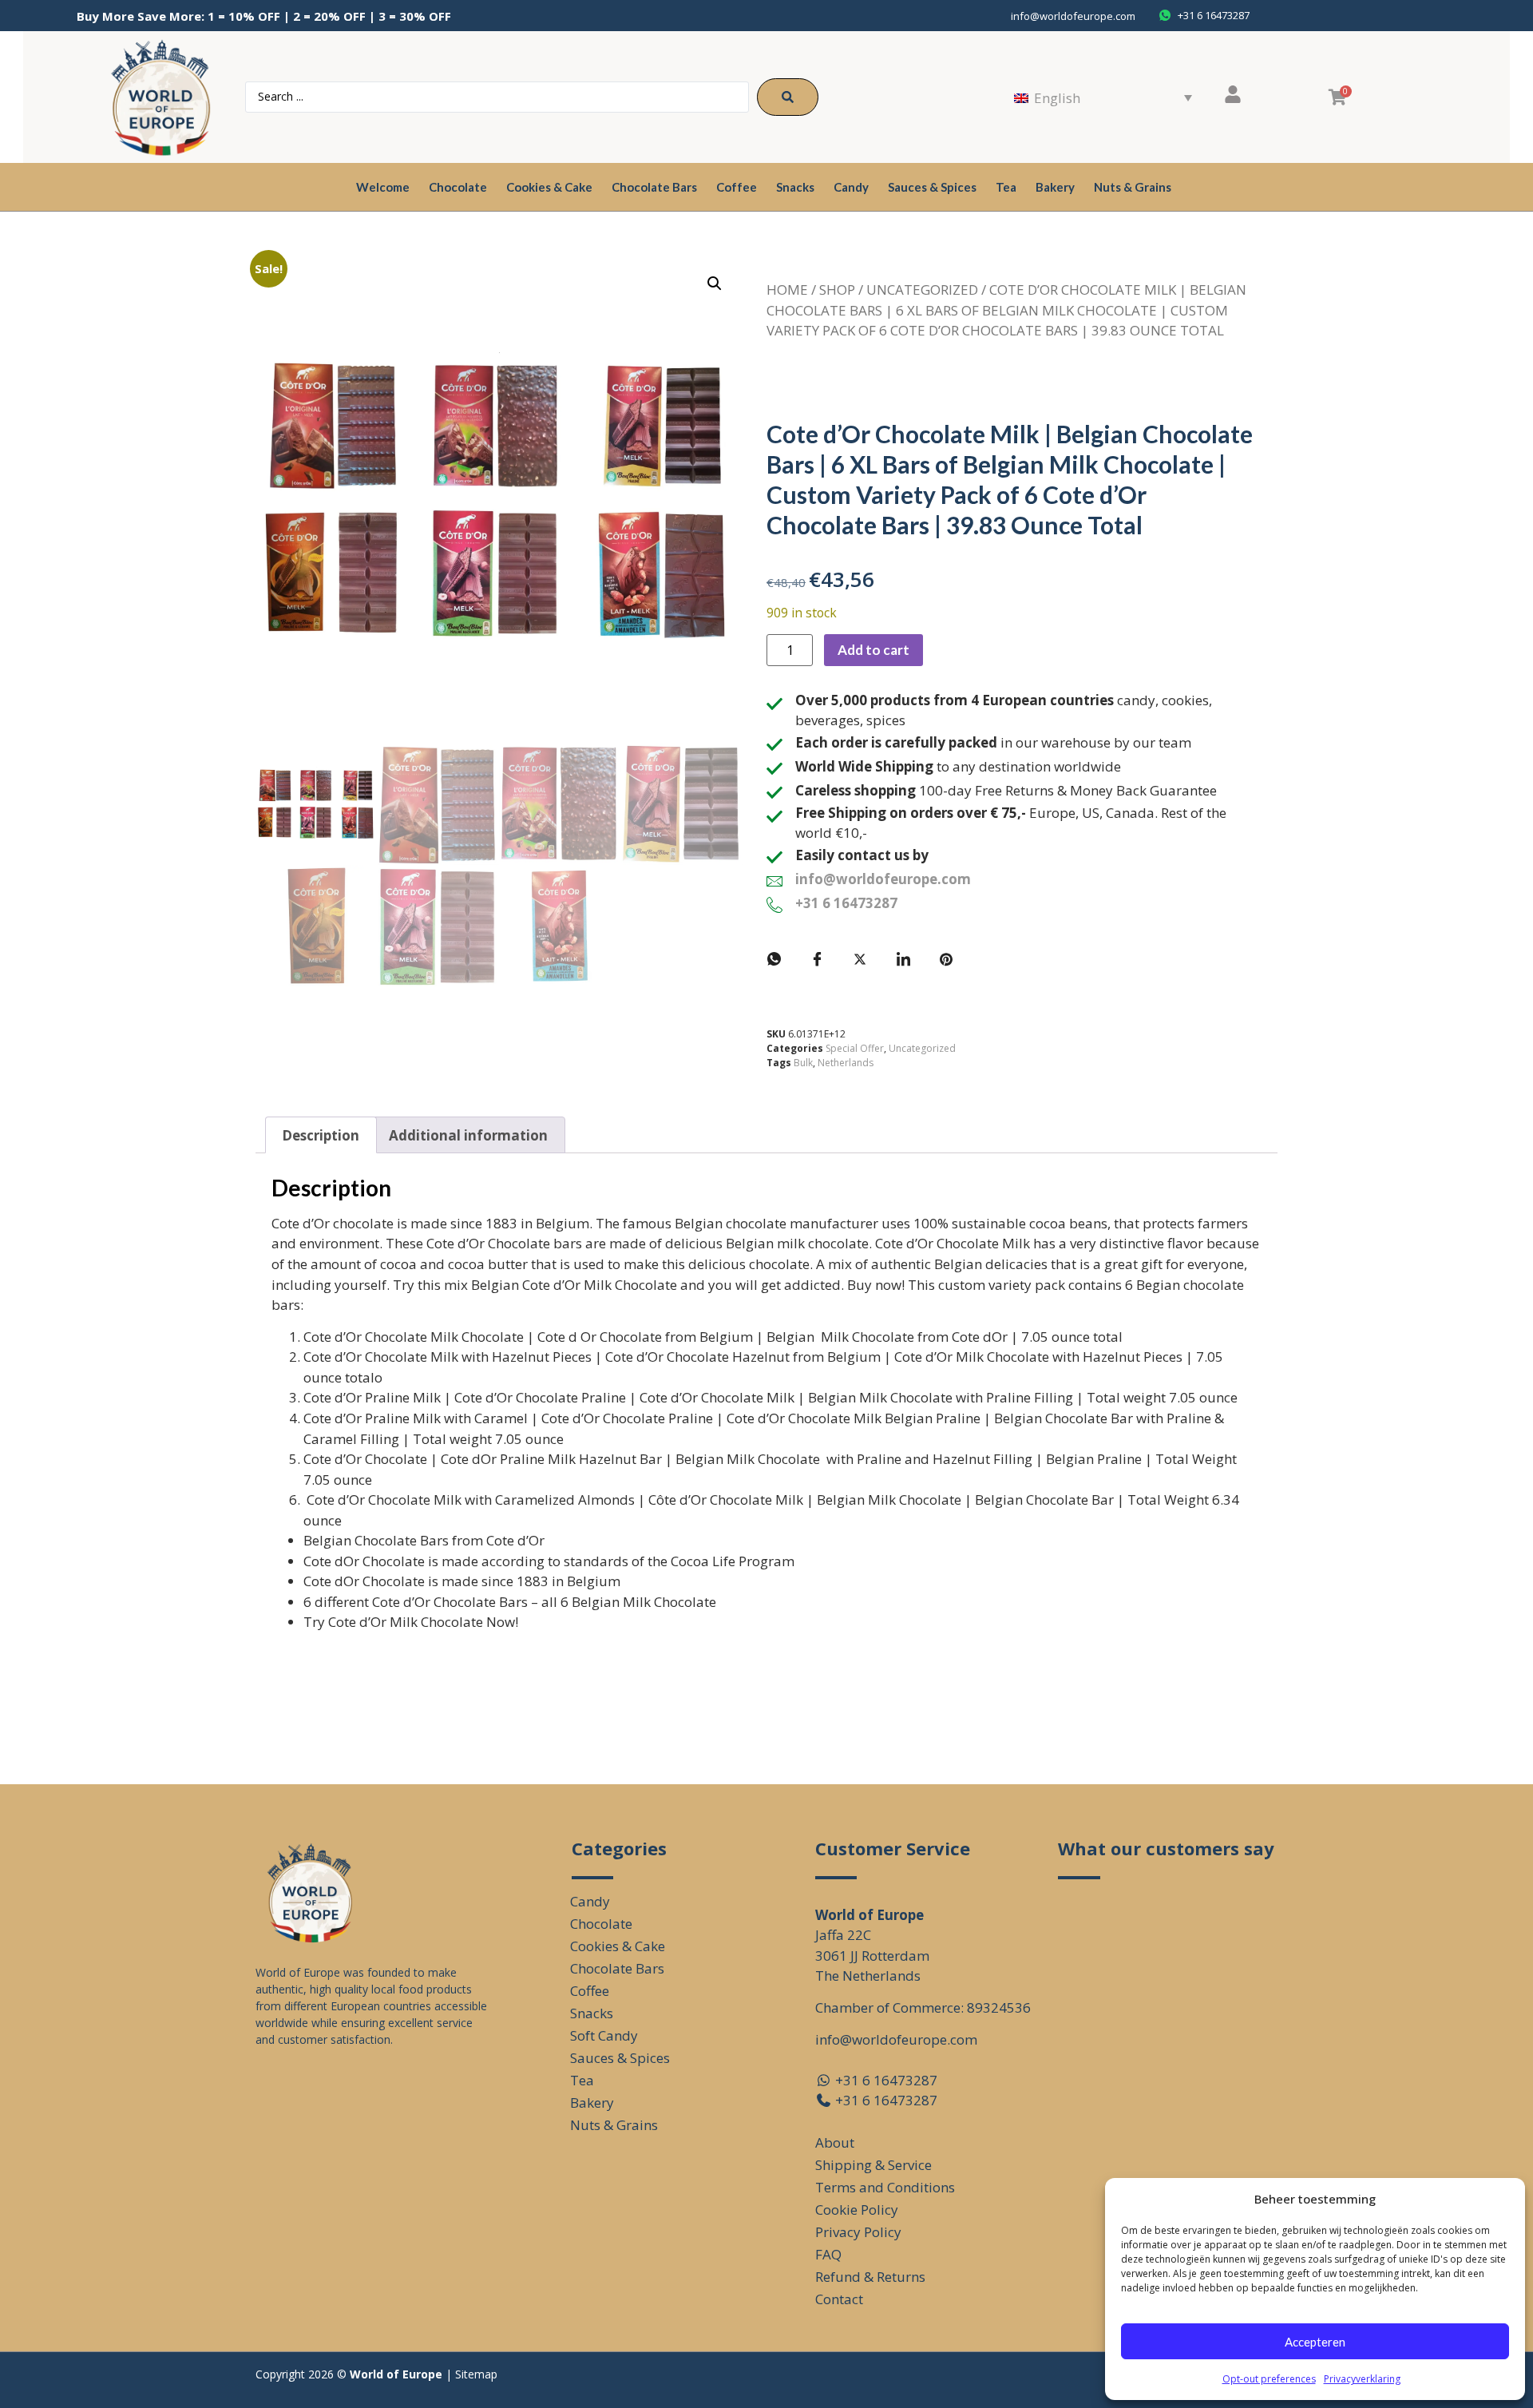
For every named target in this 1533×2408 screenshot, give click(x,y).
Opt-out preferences (1269, 2379)
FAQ (828, 2254)
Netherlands (846, 1063)
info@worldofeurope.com (1073, 16)
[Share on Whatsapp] (774, 959)
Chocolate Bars (654, 187)
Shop (837, 290)
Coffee (737, 187)
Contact (839, 2299)
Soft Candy (604, 2035)
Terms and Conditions (885, 2187)
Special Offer (855, 1048)
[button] (715, 284)
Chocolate (458, 187)
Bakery (1055, 187)
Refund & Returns (870, 2277)
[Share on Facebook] (817, 959)
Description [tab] (321, 1135)
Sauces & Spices (932, 187)
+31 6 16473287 (846, 903)
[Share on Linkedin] (903, 959)
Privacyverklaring (1362, 2379)
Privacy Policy (858, 2232)
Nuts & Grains (1133, 187)
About (835, 2142)
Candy (851, 187)
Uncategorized (922, 290)
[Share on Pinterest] (946, 959)
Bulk (803, 1063)
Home (787, 290)
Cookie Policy (857, 2210)
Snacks (795, 187)
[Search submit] (788, 97)
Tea (1006, 187)
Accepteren (1315, 2342)
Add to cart (873, 650)
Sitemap (476, 2374)
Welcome (383, 187)
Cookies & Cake (549, 187)
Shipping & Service (873, 2165)
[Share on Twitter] (860, 959)
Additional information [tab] (468, 1135)
